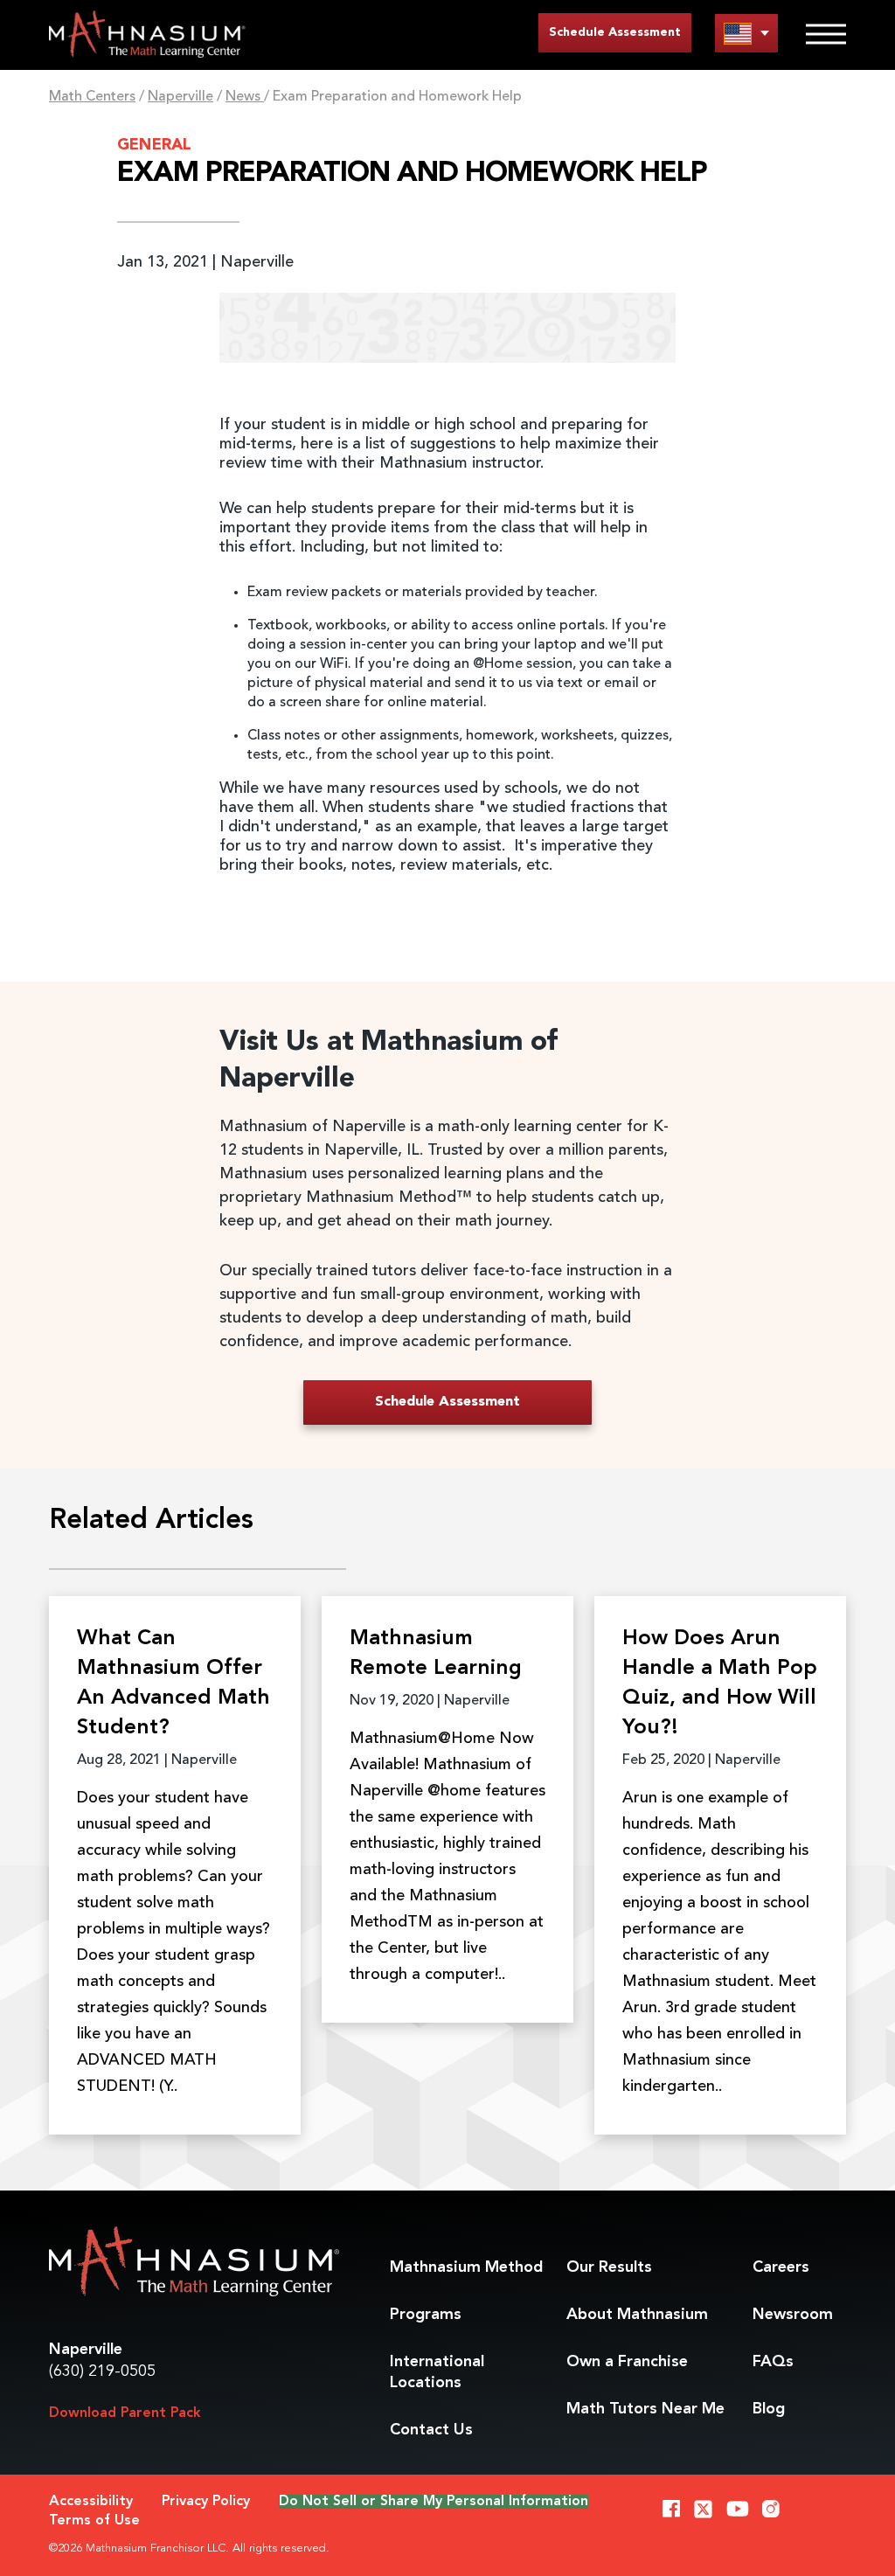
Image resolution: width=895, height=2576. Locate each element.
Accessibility (91, 2502)
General (154, 145)
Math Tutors (645, 2409)
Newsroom (793, 2315)
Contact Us (431, 2430)
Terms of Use (94, 2521)
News (245, 97)
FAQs (773, 2362)
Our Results (609, 2267)
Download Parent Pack (125, 2413)
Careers (781, 2267)
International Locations (437, 2372)
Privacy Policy (206, 2502)
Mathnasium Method (466, 2267)
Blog (769, 2409)
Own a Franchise (627, 2362)
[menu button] (746, 33)
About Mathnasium (637, 2315)
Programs (426, 2315)
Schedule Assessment (615, 32)
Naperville (180, 97)
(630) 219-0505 (102, 2371)
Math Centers (92, 97)
